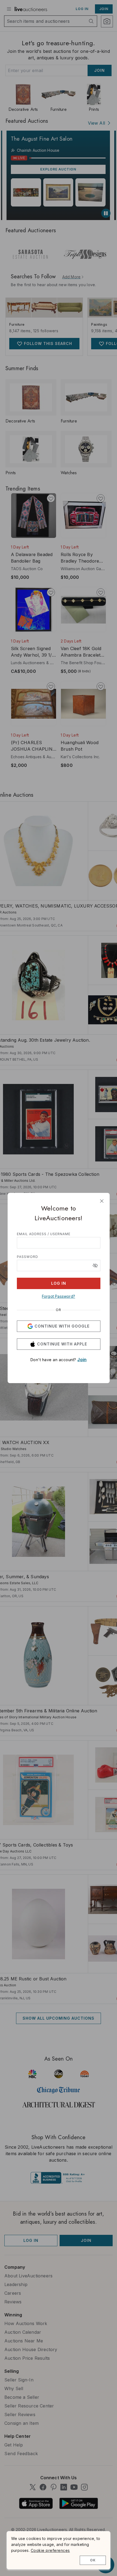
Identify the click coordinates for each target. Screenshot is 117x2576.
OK (93, 2560)
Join (82, 1360)
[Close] (102, 1201)
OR (59, 1310)
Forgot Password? (59, 1296)
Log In (59, 1283)
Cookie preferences (50, 2550)
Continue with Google (62, 1326)
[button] (95, 1266)
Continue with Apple (62, 1344)
